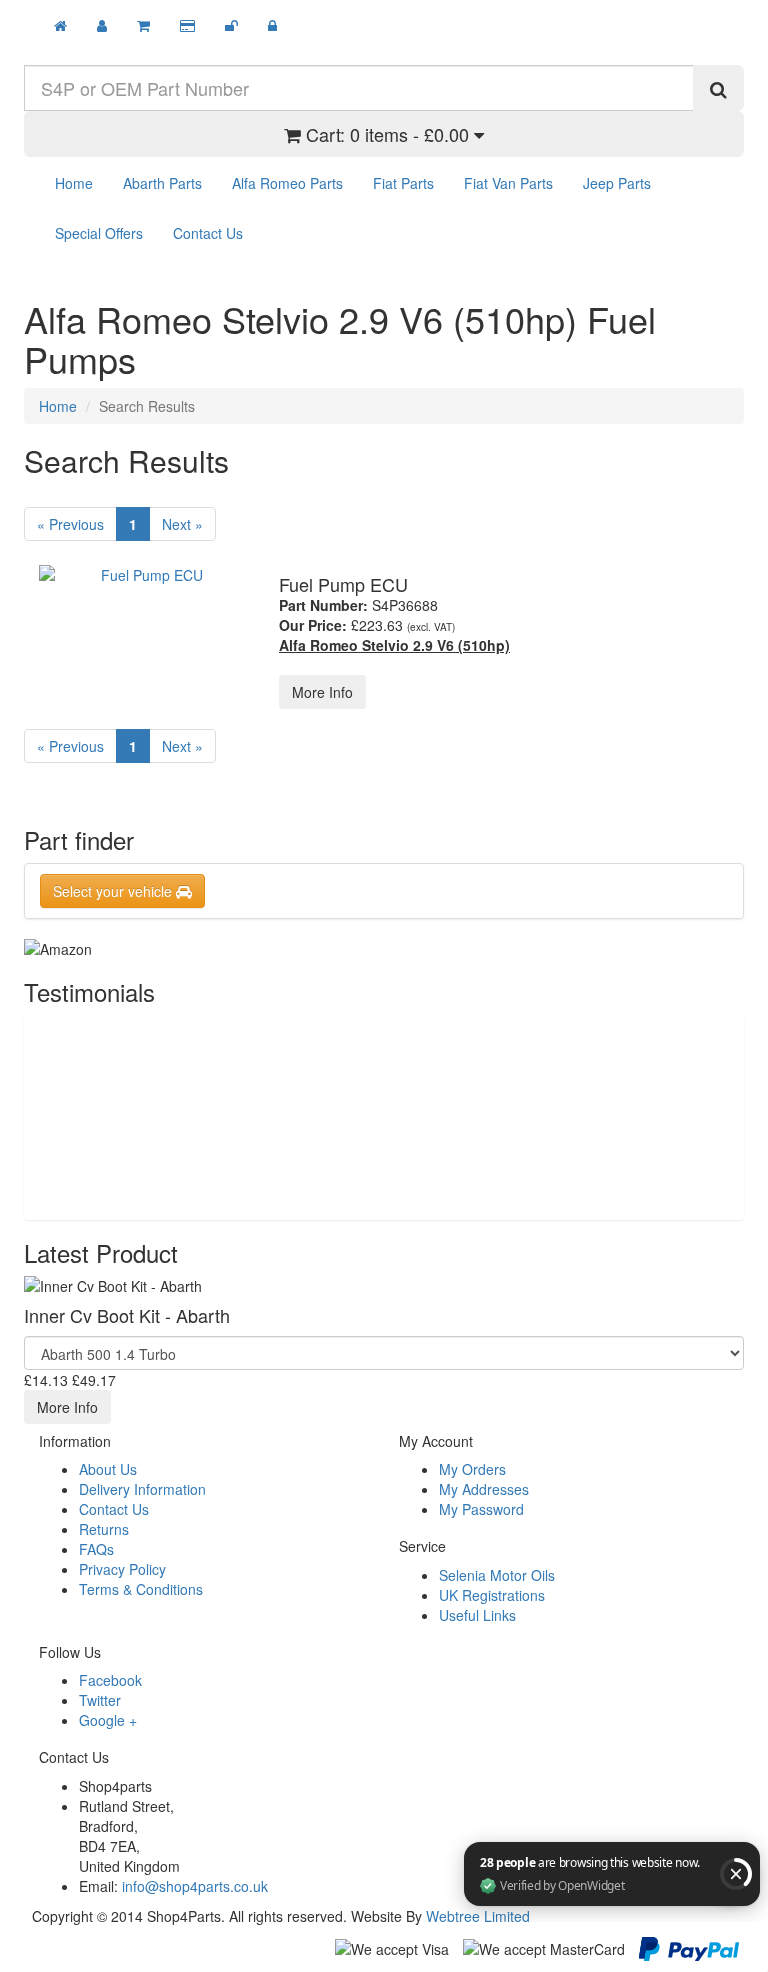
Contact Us (208, 233)
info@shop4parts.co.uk (195, 1886)
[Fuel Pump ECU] (144, 575)
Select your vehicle (114, 891)
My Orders (472, 1469)
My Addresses (484, 1489)
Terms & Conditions (141, 1589)
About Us (108, 1469)
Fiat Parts (403, 183)
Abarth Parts (162, 183)
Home (74, 183)
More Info (322, 692)
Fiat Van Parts (508, 183)
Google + (108, 1720)
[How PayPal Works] (689, 1946)
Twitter (100, 1700)
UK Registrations (492, 1595)
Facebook (110, 1680)
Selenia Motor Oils (497, 1575)
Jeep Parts (617, 183)
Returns (104, 1529)
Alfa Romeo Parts (287, 183)
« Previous (70, 524)
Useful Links (477, 1615)
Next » (182, 524)
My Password (481, 1509)
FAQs (96, 1549)
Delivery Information (142, 1489)
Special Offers (99, 233)
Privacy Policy (122, 1569)
